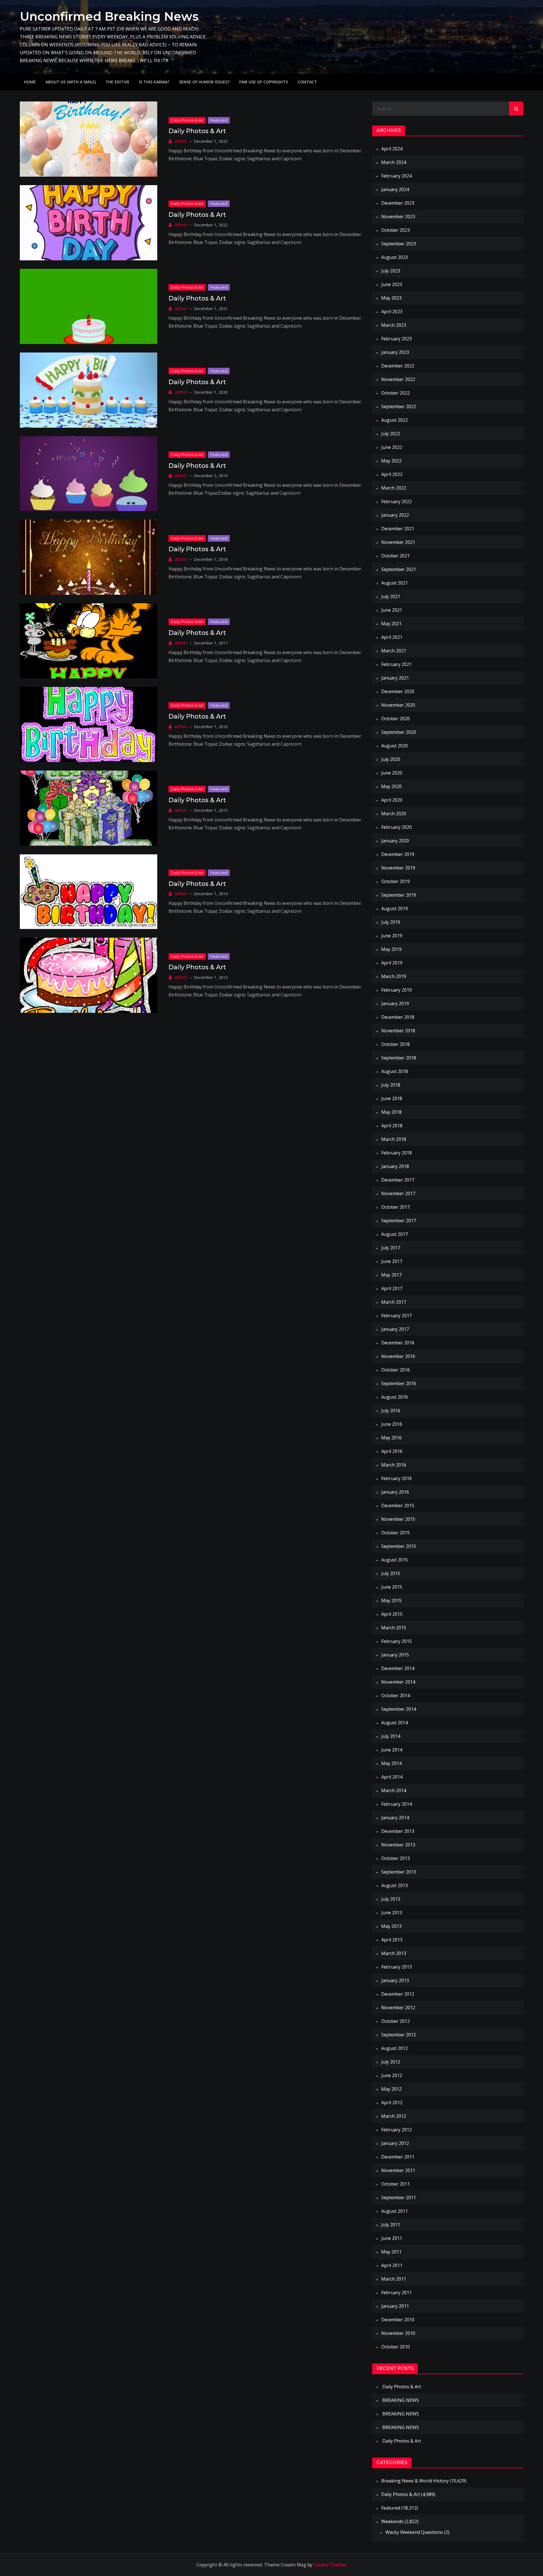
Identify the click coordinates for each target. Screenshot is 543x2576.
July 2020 (391, 759)
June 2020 (392, 773)
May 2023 (391, 298)
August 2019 (395, 909)
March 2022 (394, 488)
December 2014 (398, 1668)
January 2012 (395, 2143)
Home (30, 82)
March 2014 (394, 1790)
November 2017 (398, 1193)
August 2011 (395, 2211)
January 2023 (395, 352)
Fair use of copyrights (264, 82)
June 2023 (392, 284)
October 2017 (396, 1207)
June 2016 (392, 1424)
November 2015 (398, 1519)
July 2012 (391, 2062)
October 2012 (396, 2021)
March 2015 (394, 1628)
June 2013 (392, 1913)
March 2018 (394, 1139)
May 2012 (391, 2089)
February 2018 (397, 1153)
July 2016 (391, 1411)
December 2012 (398, 1994)
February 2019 (397, 990)
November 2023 (398, 217)
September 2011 (399, 2198)
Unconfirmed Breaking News (109, 16)
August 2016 (395, 1397)
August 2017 (395, 1234)
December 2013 (398, 1831)
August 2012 (395, 2048)
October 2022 (396, 393)
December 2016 (398, 1343)
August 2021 (395, 583)
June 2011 (392, 2238)
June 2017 (392, 1261)
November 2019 (398, 868)
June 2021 (392, 610)
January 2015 (395, 1655)
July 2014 (391, 1736)
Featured (219, 120)
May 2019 (391, 949)
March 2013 (394, 1953)
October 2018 (396, 1044)
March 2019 (394, 976)
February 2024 (397, 176)
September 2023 (399, 244)
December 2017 (398, 1180)
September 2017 (399, 1221)
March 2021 (394, 651)
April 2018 (392, 1126)
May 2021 (391, 624)
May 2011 (391, 2252)
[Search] (516, 109)
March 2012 (394, 2116)
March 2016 (394, 1465)
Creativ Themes (330, 2565)
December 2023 (398, 203)
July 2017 (391, 1248)
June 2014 (392, 1750)
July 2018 (391, 1085)
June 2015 (392, 1587)
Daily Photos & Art (187, 120)
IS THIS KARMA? (154, 82)
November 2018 (398, 1031)
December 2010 (398, 2320)
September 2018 (399, 1058)
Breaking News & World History (415, 2481)
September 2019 (399, 895)
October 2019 (396, 881)
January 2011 (395, 2306)
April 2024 (392, 149)
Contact (307, 82)
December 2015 (398, 1506)
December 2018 (398, 1017)
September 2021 (399, 569)
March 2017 (394, 1302)
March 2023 (394, 325)
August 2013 (395, 1885)
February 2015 (397, 1641)
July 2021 (391, 596)
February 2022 (397, 501)
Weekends (392, 2521)
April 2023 (392, 312)
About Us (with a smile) (71, 82)
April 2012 (392, 2103)
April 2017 (392, 1288)
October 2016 (396, 1370)
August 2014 (395, 1723)
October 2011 (396, 2184)
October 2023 (396, 230)
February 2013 (397, 1967)
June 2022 (392, 447)
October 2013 (396, 1858)
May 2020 (391, 786)
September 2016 (399, 1383)
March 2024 (394, 162)
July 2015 (391, 1573)
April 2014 (392, 1777)
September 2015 (399, 1546)
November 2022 (398, 379)
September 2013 (399, 1872)
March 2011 (394, 2279)
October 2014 (396, 1695)
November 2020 (398, 705)
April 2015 (392, 1614)
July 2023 (391, 271)
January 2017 (395, 1329)
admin (181, 141)
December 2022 (398, 366)
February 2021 (397, 664)
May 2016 (391, 1438)
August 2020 (395, 746)
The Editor (117, 82)
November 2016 (398, 1356)
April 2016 (392, 1451)
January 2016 (395, 1492)
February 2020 (397, 827)
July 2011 (391, 2225)
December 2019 (398, 854)
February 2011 (397, 2292)
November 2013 (398, 1845)
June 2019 (392, 936)
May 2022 (391, 461)
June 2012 (392, 2075)
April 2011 (392, 2265)
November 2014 (398, 1682)
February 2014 (397, 1804)
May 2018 (391, 1112)
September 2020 (399, 732)
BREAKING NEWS (401, 2400)
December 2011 (398, 2157)
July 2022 (391, 434)
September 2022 (399, 406)
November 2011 (398, 2170)
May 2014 (391, 1763)
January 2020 (395, 841)
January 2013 (395, 1980)
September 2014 (399, 1709)
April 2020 (392, 800)
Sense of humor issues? (204, 82)
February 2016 (397, 1478)
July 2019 (391, 922)
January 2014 (395, 1818)
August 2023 (395, 257)
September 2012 (399, 2035)
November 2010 (398, 2333)
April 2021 (392, 637)
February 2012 (397, 2130)
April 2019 (392, 963)
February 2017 (397, 1316)
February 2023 (397, 339)
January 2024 (395, 189)
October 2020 (396, 719)
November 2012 (398, 2008)
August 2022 (395, 420)
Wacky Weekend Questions (414, 2532)
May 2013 (391, 1926)
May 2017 (391, 1275)
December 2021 (398, 529)
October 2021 (396, 556)
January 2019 (395, 1003)
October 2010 (396, 2347)
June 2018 (392, 1098)
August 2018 (395, 1071)
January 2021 (395, 678)
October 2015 (396, 1533)
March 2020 (394, 814)
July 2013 (391, 1899)
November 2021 (398, 542)
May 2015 (391, 1600)
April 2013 (392, 1940)
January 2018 (395, 1166)
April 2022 (392, 474)
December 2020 (398, 691)
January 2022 (395, 515)
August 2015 (395, 1560)
